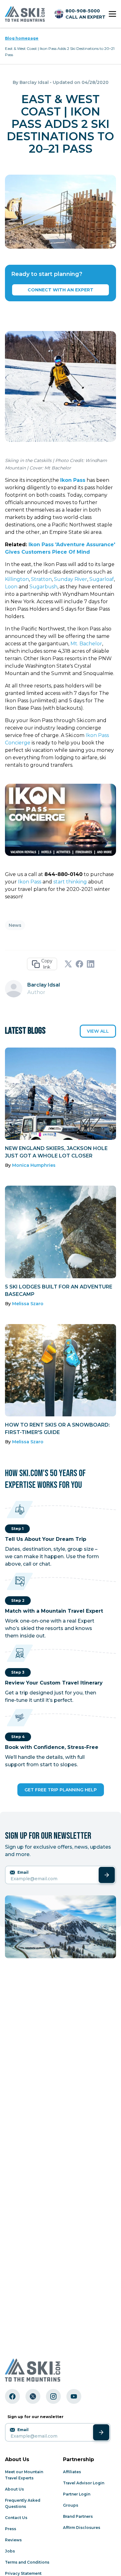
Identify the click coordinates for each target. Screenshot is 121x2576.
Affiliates (72, 2472)
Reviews (13, 2540)
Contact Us (16, 2518)
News (15, 925)
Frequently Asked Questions (23, 2503)
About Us (14, 2489)
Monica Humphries (34, 1165)
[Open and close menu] (112, 14)
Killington (17, 579)
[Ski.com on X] (33, 2396)
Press (11, 2529)
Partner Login (77, 2494)
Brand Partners (78, 2516)
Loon (11, 587)
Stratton (41, 579)
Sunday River (71, 579)
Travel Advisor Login (84, 2483)
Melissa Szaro (28, 1304)
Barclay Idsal (34, 82)
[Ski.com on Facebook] (12, 2396)
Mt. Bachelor (86, 644)
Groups (71, 2505)
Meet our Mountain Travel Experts (24, 2475)
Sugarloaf (102, 579)
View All (98, 1031)
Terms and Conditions (27, 2562)
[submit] (107, 1875)
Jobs (10, 2551)
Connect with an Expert (60, 290)
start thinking (70, 882)
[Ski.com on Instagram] (53, 2396)
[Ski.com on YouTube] (74, 2396)
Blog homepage (22, 38)
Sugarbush (43, 587)
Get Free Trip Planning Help (61, 1790)
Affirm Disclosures (82, 2528)
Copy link (47, 964)
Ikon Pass (30, 882)
